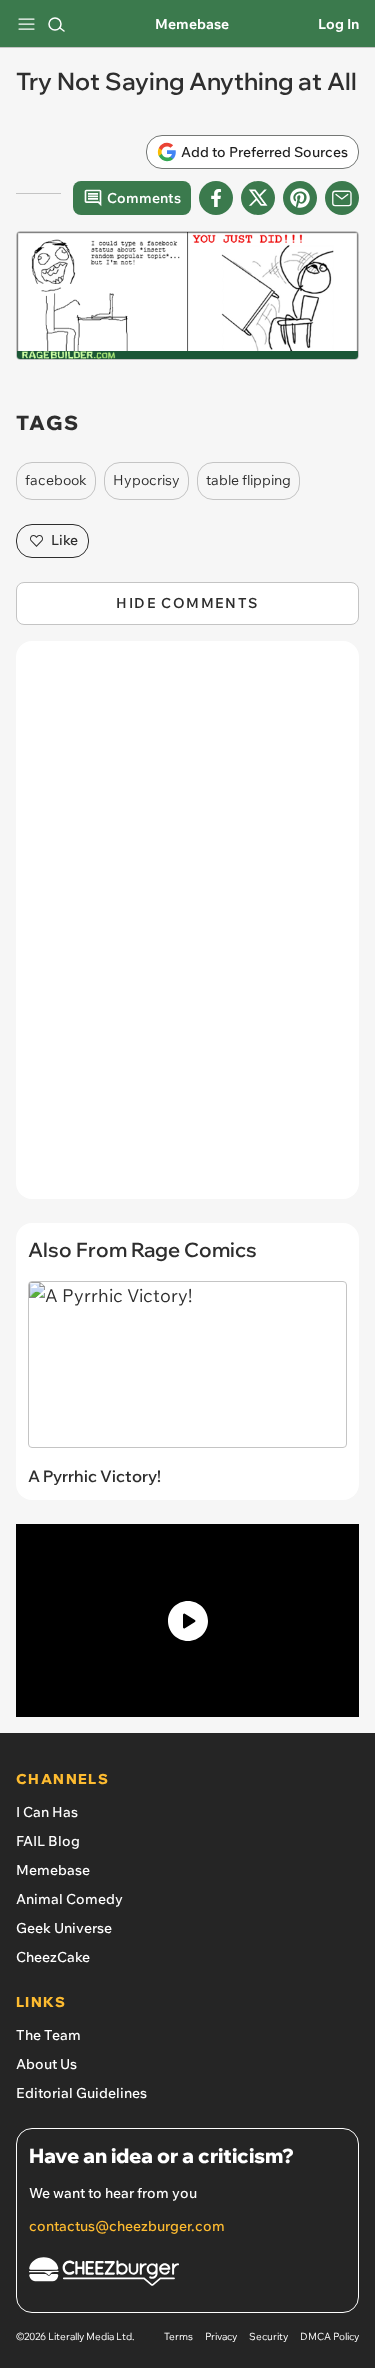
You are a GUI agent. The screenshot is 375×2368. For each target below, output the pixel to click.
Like (64, 540)
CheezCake (53, 1957)
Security (268, 2336)
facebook (56, 480)
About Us (46, 2064)
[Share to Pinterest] (300, 198)
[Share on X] (258, 198)
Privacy (221, 2336)
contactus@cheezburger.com (127, 2226)
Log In (338, 24)
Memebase (192, 24)
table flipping (248, 480)
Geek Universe (64, 1928)
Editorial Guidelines (81, 2093)
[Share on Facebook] (216, 198)
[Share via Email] (342, 198)
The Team (48, 2035)
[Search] (56, 24)
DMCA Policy (329, 2336)
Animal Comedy (69, 1899)
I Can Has (47, 1812)
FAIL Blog (48, 1841)
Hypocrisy (146, 480)
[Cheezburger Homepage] (187, 2274)
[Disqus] (187, 930)
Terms (178, 2336)
